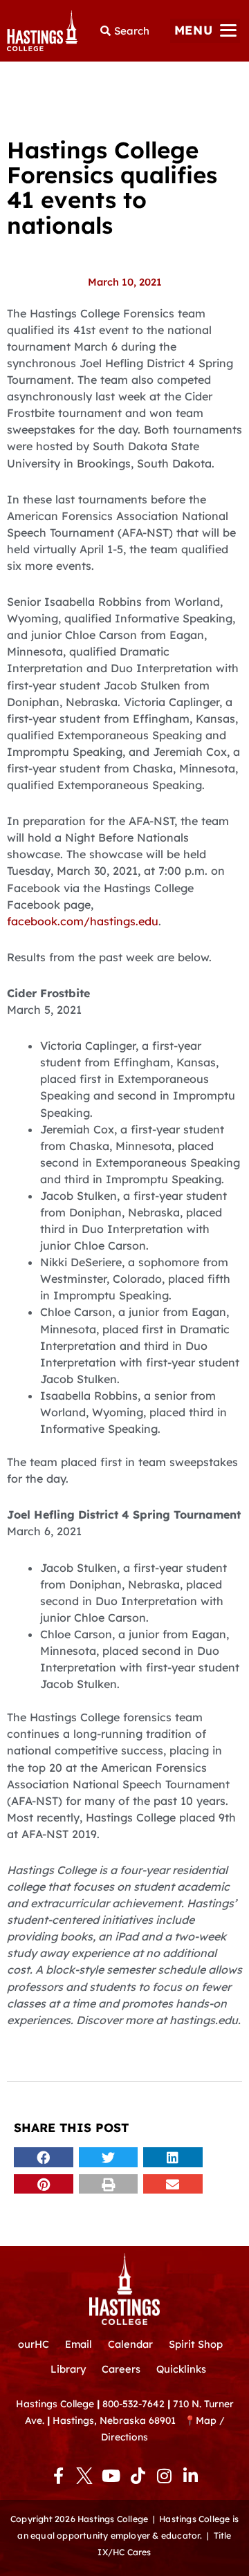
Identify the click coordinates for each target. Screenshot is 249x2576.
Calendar (130, 2344)
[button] (205, 31)
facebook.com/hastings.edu (83, 921)
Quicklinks (181, 2369)
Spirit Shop (196, 2344)
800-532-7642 (133, 2403)
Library (68, 2369)
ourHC (34, 2344)
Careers (121, 2369)
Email (79, 2344)
